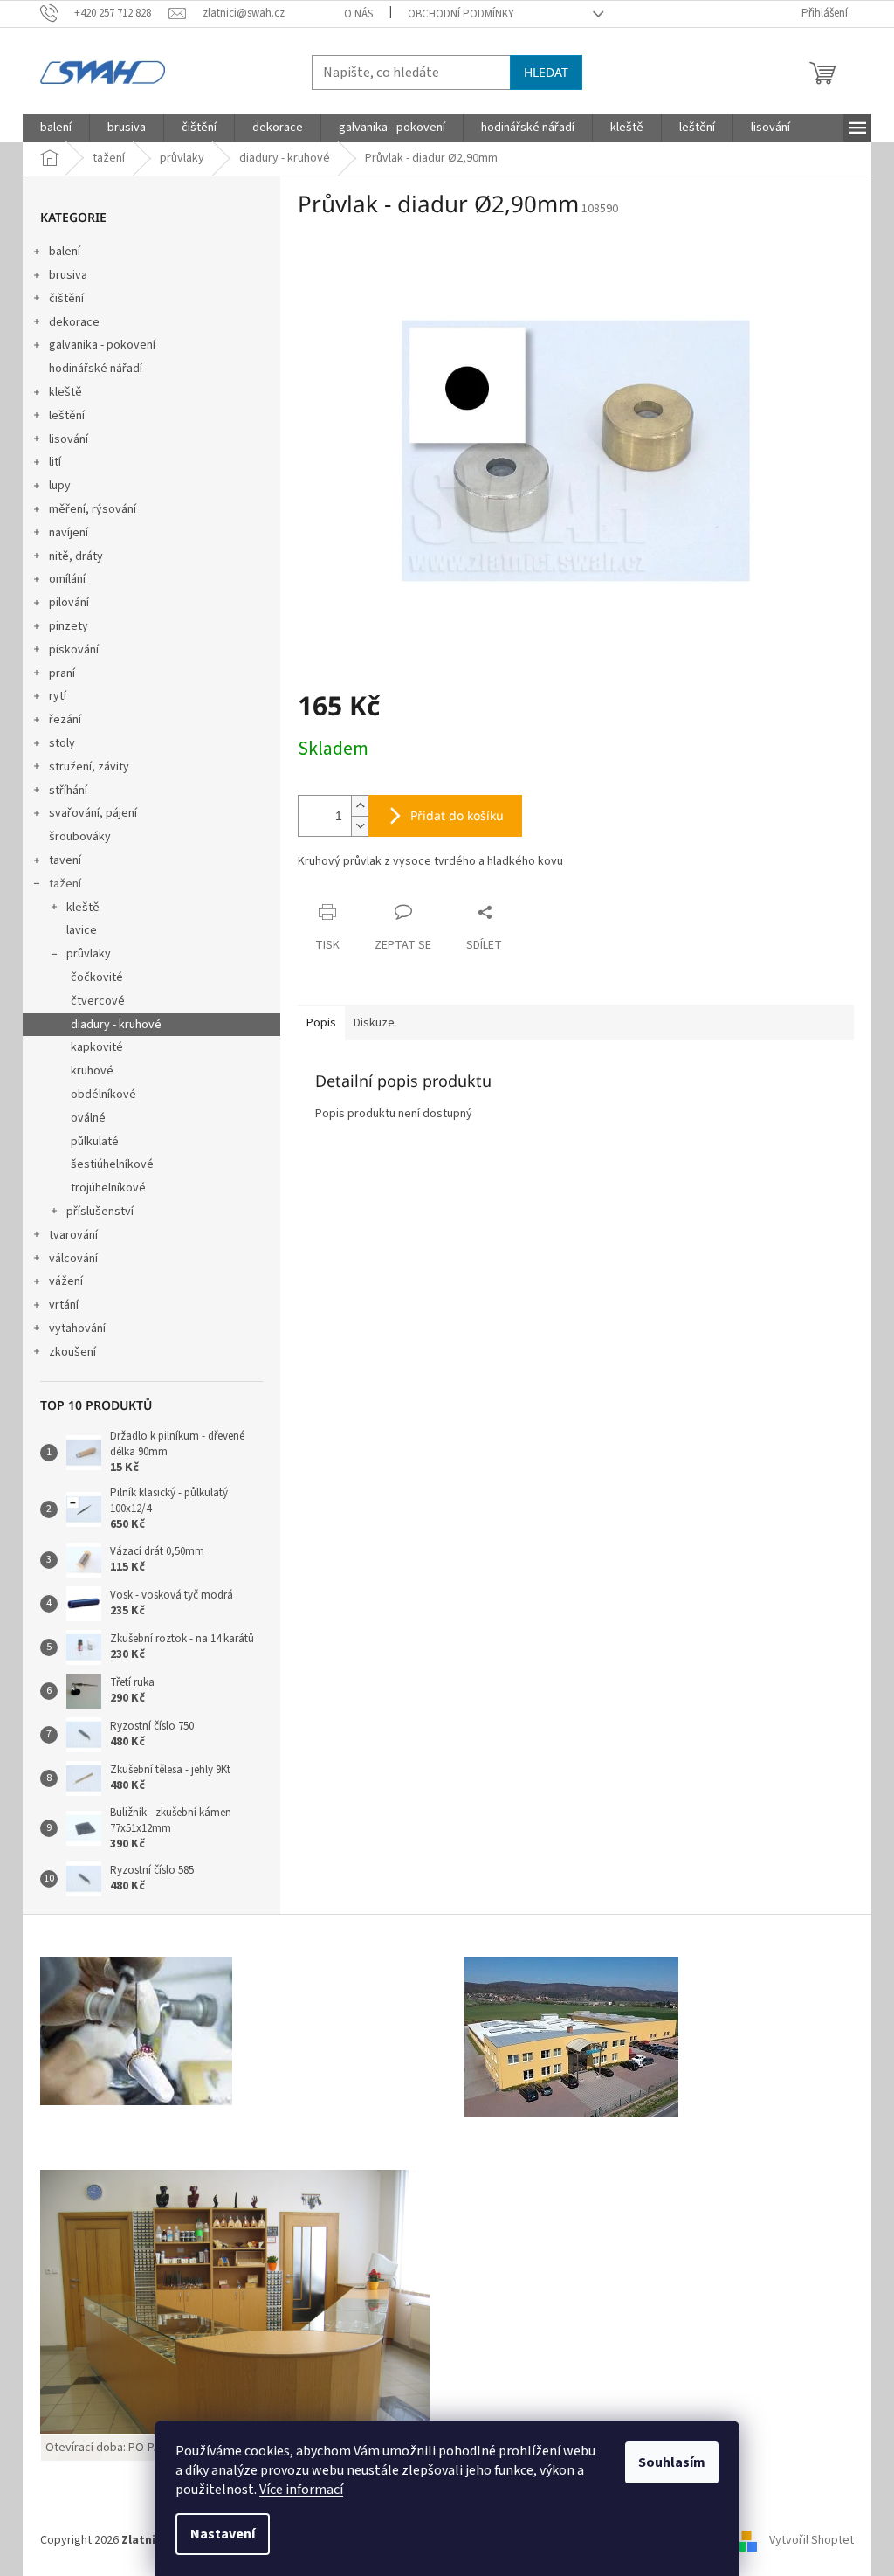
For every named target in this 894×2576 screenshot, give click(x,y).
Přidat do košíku (457, 815)
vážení (66, 1281)
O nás (358, 14)
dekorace (74, 322)
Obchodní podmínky (461, 14)
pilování (69, 603)
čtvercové (98, 1001)
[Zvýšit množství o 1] (360, 806)
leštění (67, 416)
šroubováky (80, 837)
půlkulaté (95, 1142)
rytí (58, 696)
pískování (74, 650)
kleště (65, 392)
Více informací (301, 2490)
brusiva (68, 275)
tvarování (73, 1235)
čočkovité (97, 977)
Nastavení (223, 2534)
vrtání (64, 1305)
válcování (73, 1259)
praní (62, 673)
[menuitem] (56, 128)
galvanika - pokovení (102, 345)
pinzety (69, 626)
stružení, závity (89, 767)
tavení (65, 860)
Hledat (546, 72)
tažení (65, 884)
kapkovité (97, 1047)
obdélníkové (103, 1095)
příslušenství (100, 1212)
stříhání (68, 791)
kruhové (92, 1071)
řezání (65, 720)
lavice (82, 930)
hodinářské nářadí (96, 369)
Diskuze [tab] (374, 1023)
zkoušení (72, 1352)
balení (65, 252)
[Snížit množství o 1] (360, 826)
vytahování (77, 1329)
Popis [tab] (321, 1023)
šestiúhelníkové (112, 1164)
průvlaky (89, 954)
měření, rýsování (93, 509)
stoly (62, 743)
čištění (66, 299)
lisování (69, 439)
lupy (60, 486)
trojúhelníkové (108, 1188)
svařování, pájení (93, 813)
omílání (67, 579)
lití (55, 462)
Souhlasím (672, 2462)
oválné (88, 1118)
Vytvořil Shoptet (811, 2540)
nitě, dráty (76, 556)
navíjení (69, 533)
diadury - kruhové (116, 1025)
